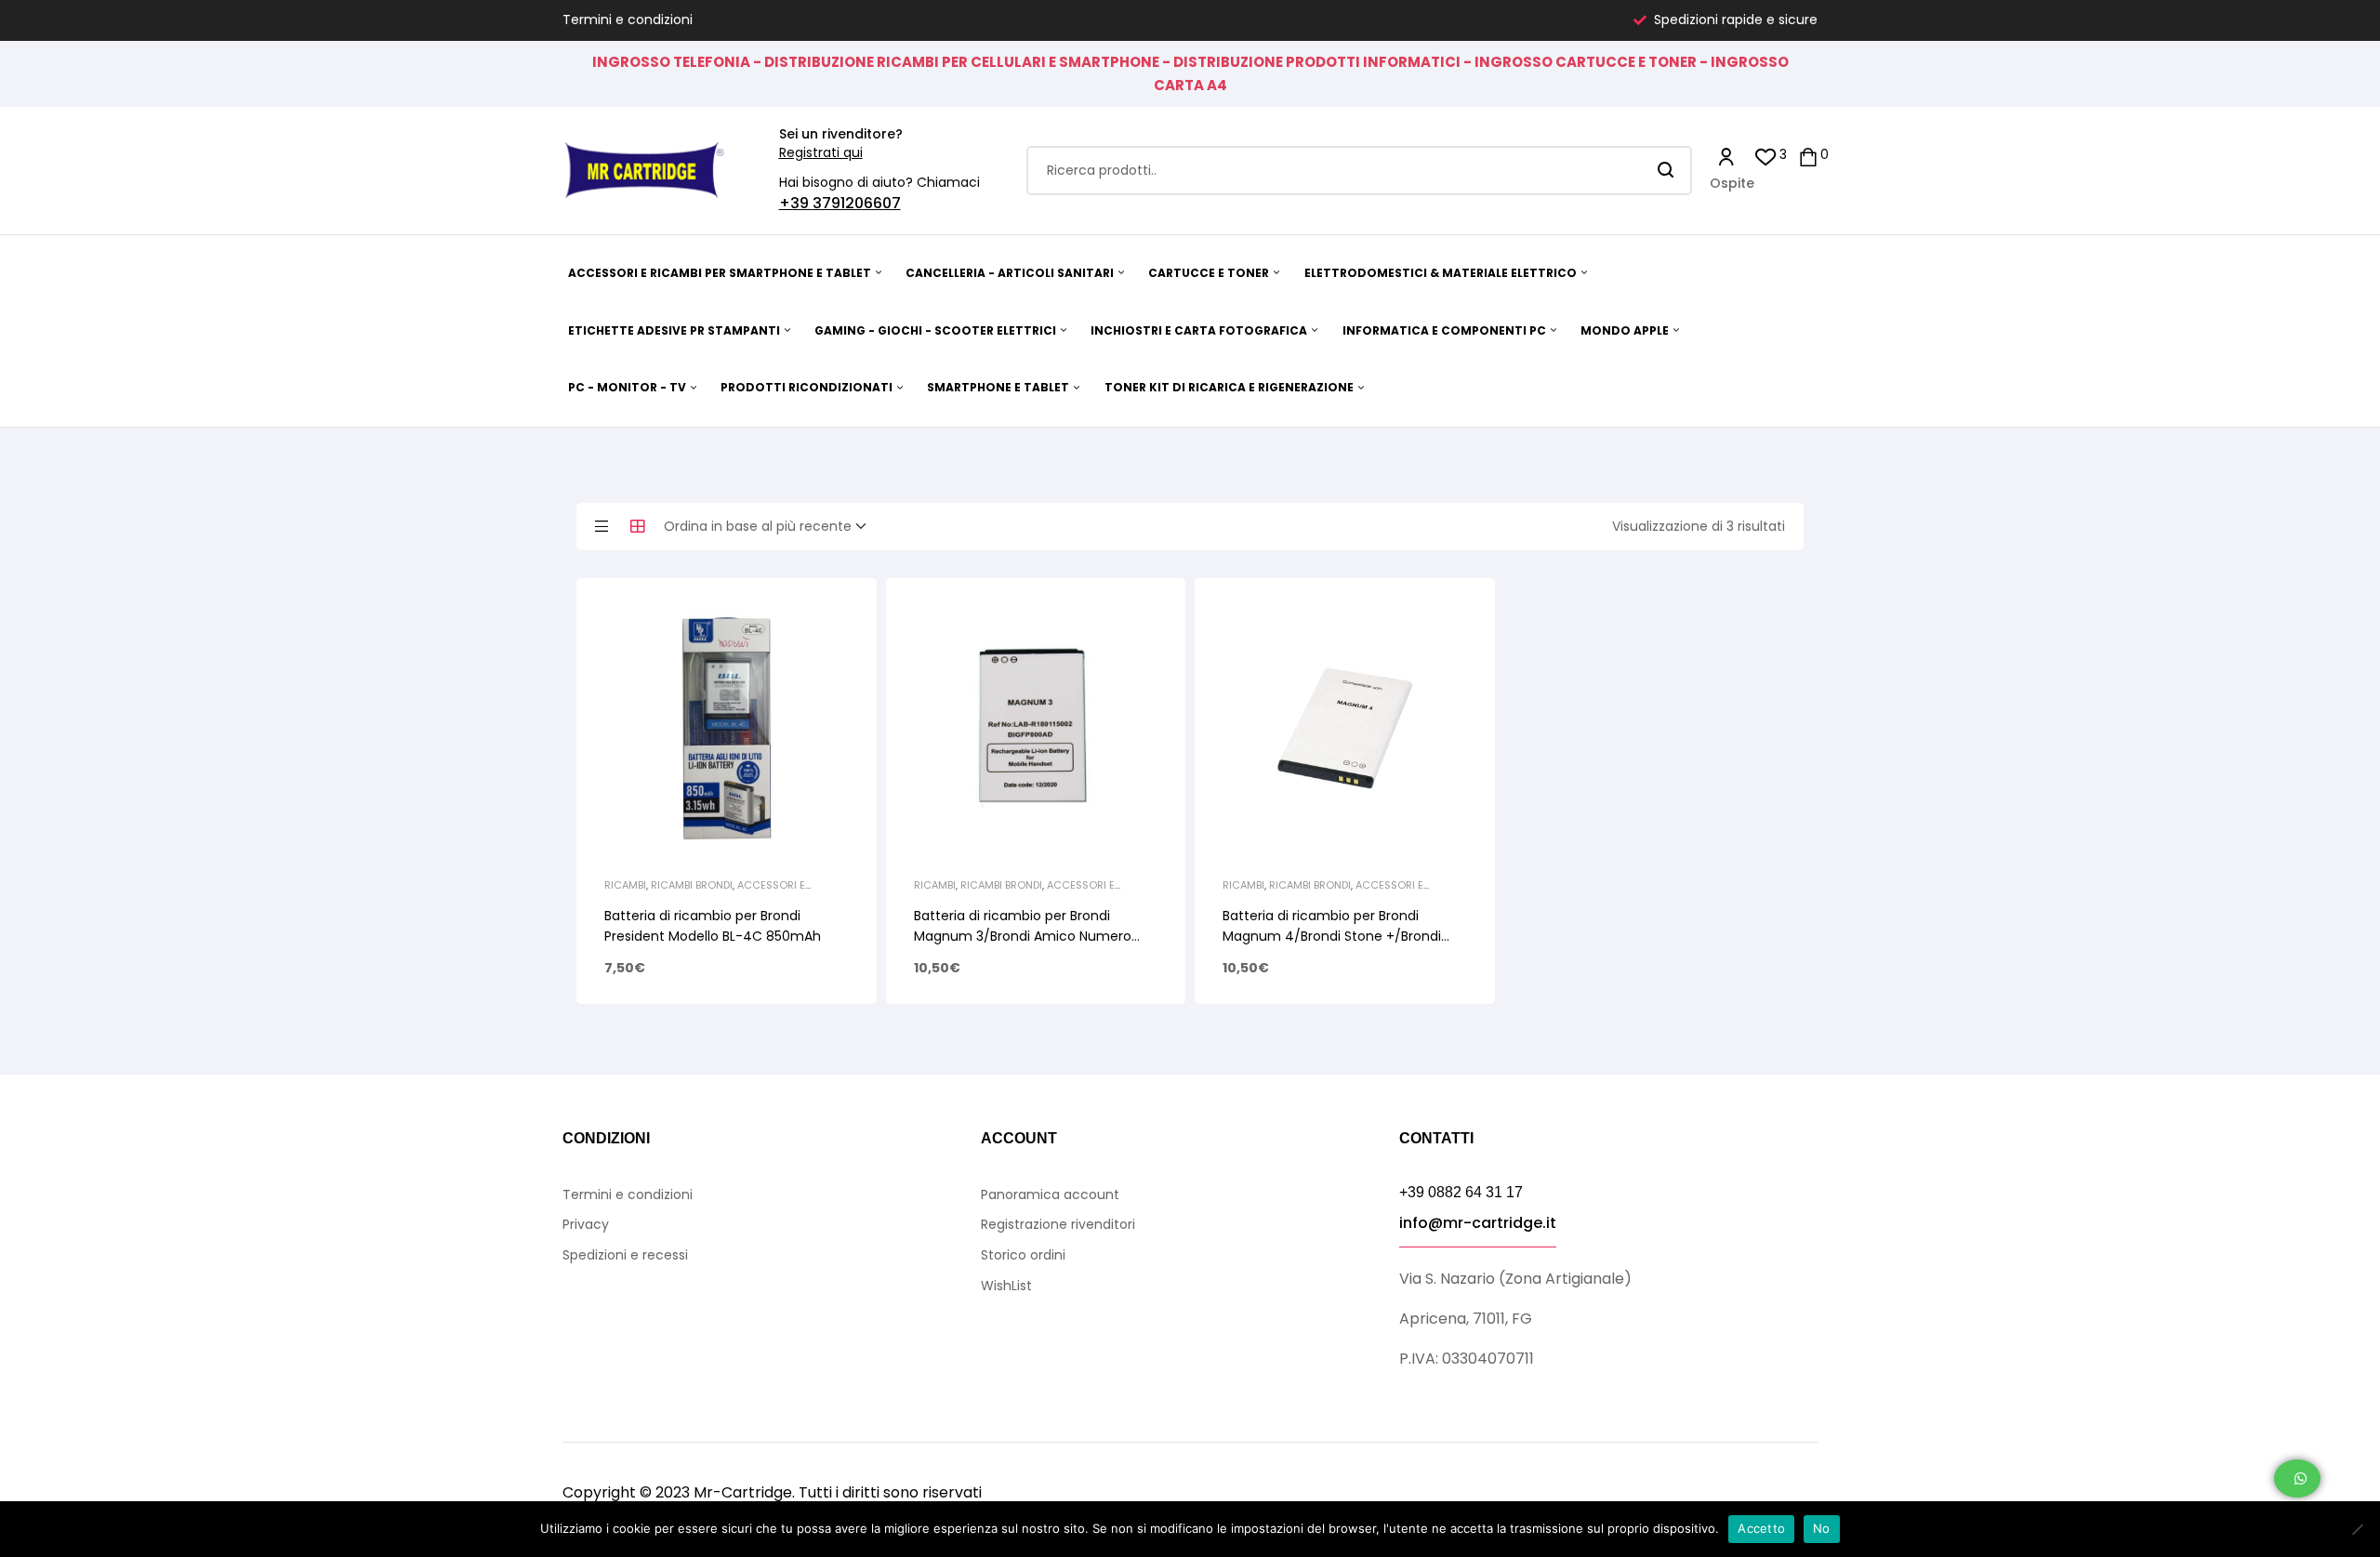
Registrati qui (821, 152)
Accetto (1761, 1528)
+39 (796, 203)
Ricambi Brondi (692, 885)
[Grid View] (638, 526)
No (1822, 1528)
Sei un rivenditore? (841, 134)
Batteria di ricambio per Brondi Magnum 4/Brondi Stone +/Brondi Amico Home (1332, 936)
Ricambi (625, 885)
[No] (2357, 1529)
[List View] (602, 526)
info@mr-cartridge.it (1478, 1223)
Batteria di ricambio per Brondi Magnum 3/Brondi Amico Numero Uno (1023, 936)
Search (1666, 171)
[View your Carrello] (1808, 156)
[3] (1766, 156)
